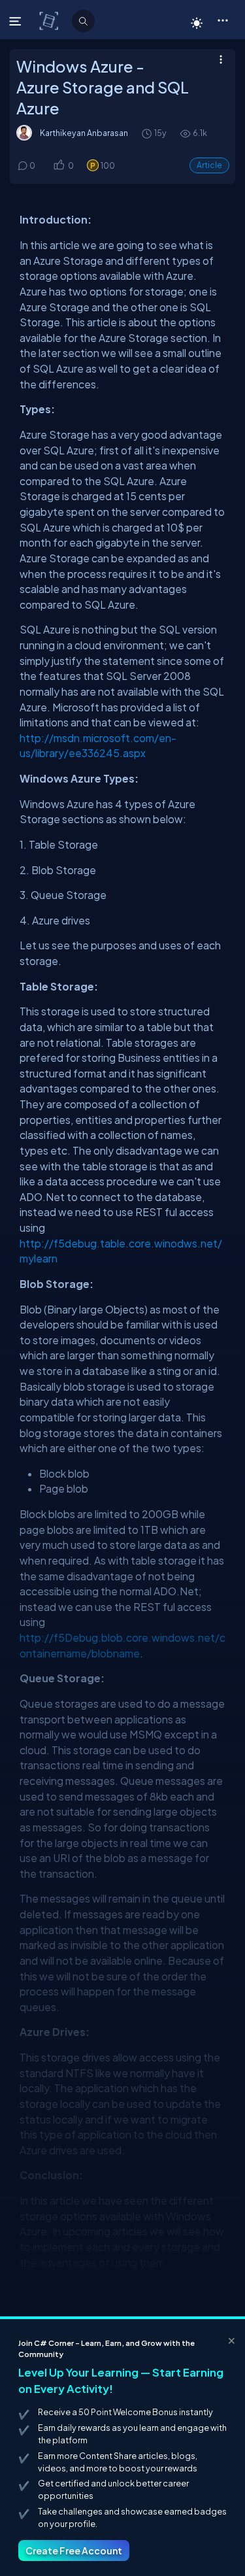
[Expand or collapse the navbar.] (17, 21)
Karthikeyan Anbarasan (84, 133)
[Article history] (148, 133)
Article (209, 165)
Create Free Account (74, 2551)
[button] (222, 20)
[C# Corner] (50, 20)
